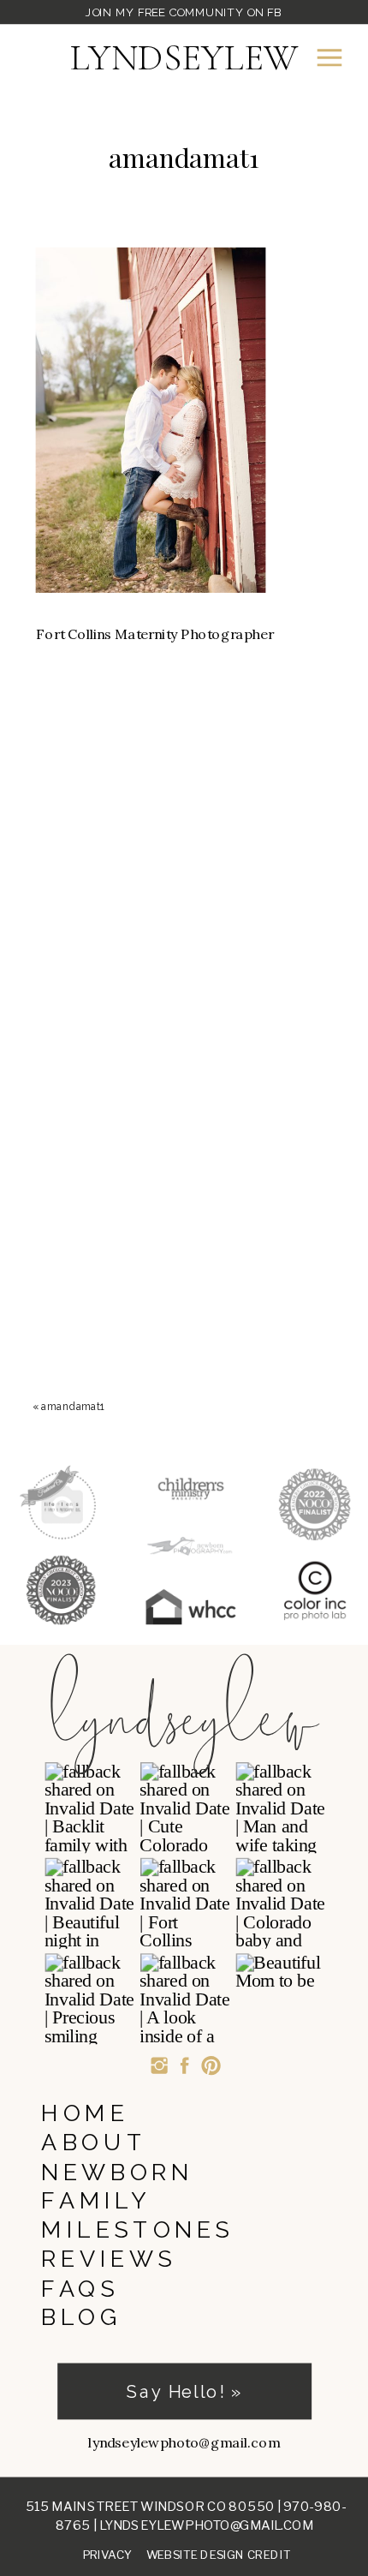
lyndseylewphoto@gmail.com (207, 2525)
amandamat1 (73, 1406)
